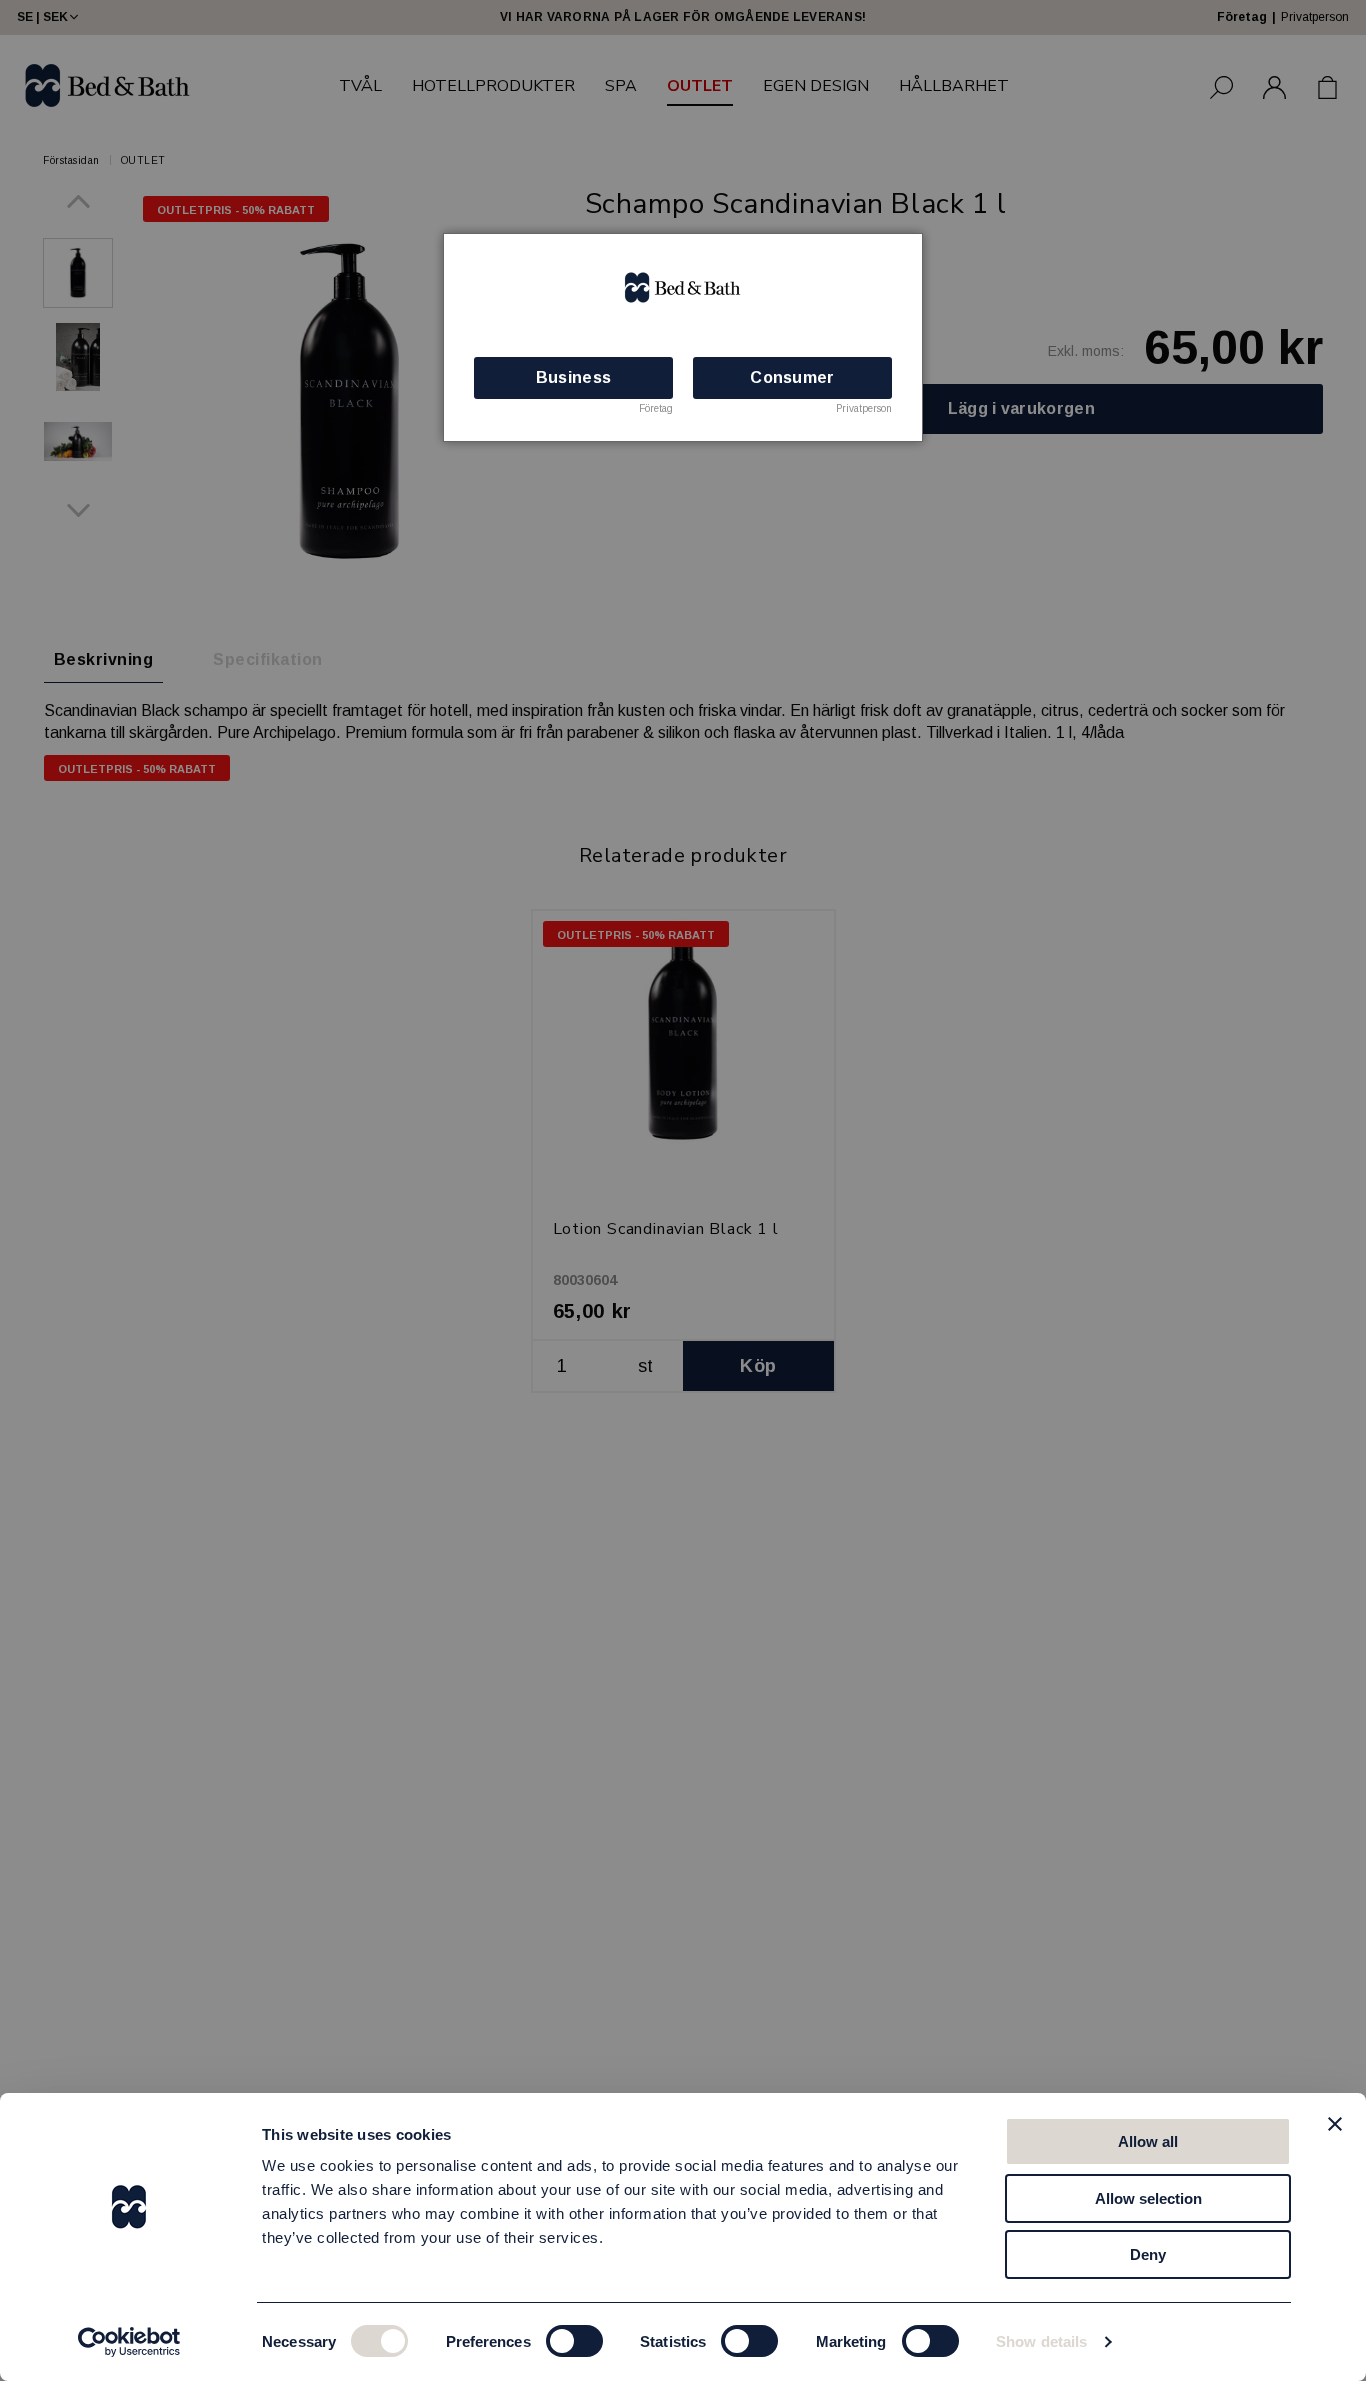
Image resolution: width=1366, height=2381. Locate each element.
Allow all (1148, 2141)
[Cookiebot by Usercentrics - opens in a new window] (129, 2342)
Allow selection (1148, 2198)
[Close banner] (1335, 2124)
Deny (1148, 2254)
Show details (1041, 2341)
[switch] (574, 2341)
